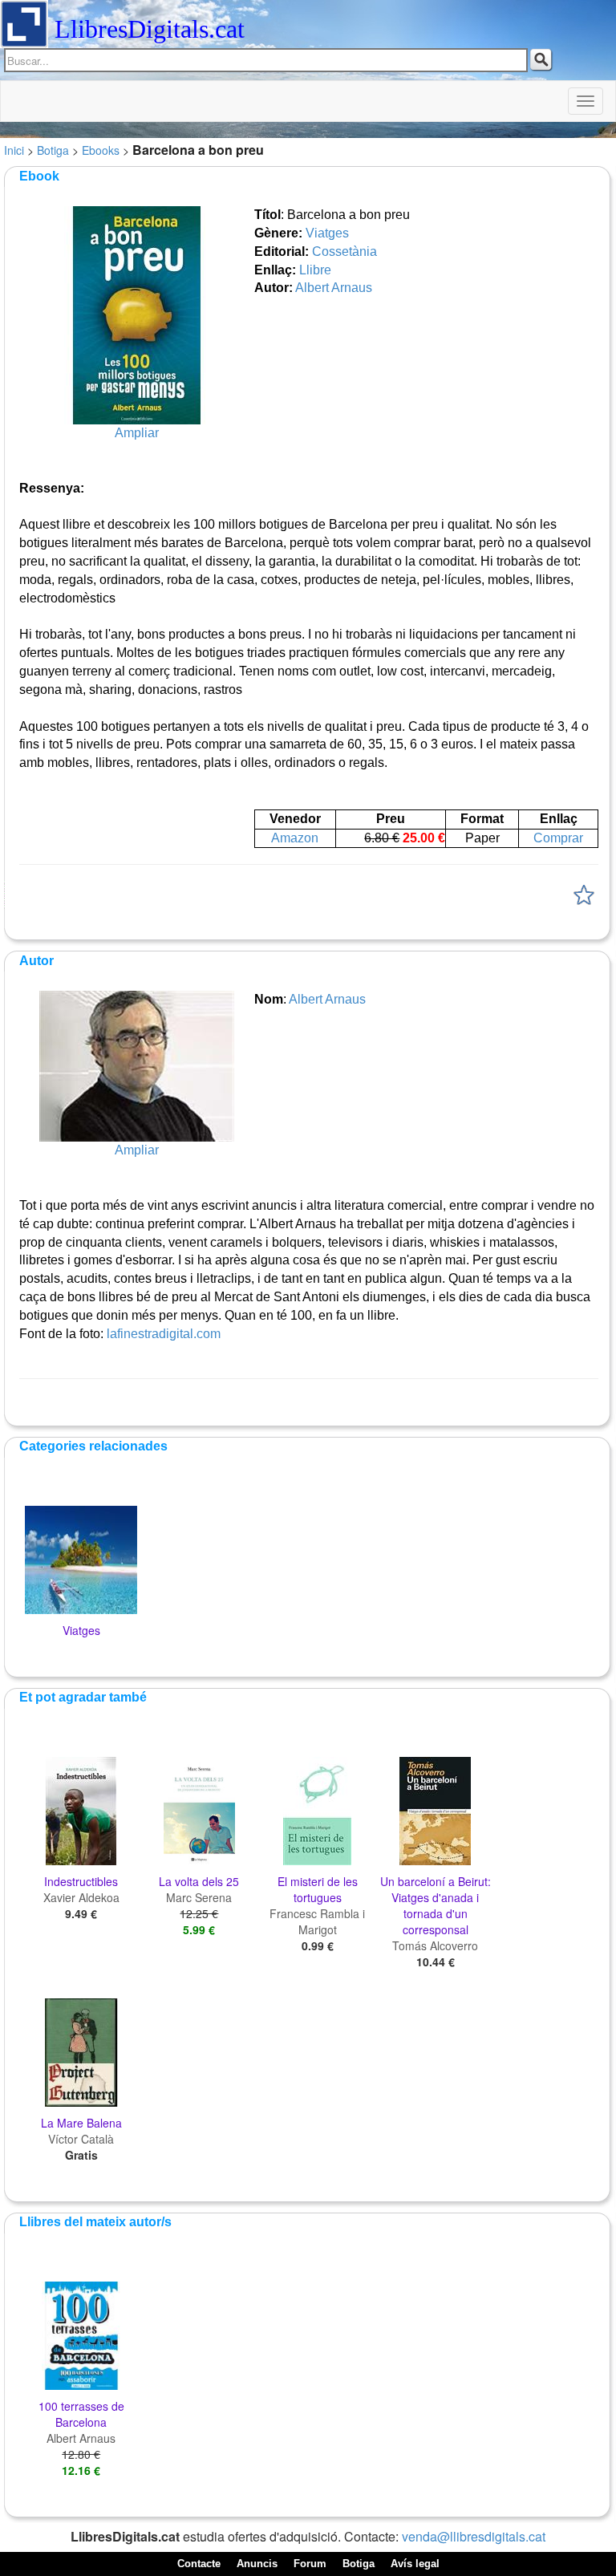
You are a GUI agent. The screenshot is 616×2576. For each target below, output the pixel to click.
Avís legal (415, 2564)
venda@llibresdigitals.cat (474, 2536)
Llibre (315, 270)
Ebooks (101, 150)
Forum (310, 2564)
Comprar (558, 838)
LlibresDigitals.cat (150, 29)
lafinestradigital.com (164, 1334)
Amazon (295, 838)
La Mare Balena (81, 2123)
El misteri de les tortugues (318, 1889)
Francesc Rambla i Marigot (317, 1921)
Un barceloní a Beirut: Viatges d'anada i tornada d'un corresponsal (436, 1905)
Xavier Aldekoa (81, 1897)
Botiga (53, 150)
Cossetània (344, 252)
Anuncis (257, 2564)
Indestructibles (81, 1881)
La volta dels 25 (199, 1881)
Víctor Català (81, 2139)
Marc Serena (199, 1897)
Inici (14, 150)
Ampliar (137, 433)
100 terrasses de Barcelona (81, 2414)
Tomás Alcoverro (435, 1945)
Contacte (199, 2564)
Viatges (327, 233)
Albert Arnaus (334, 288)
